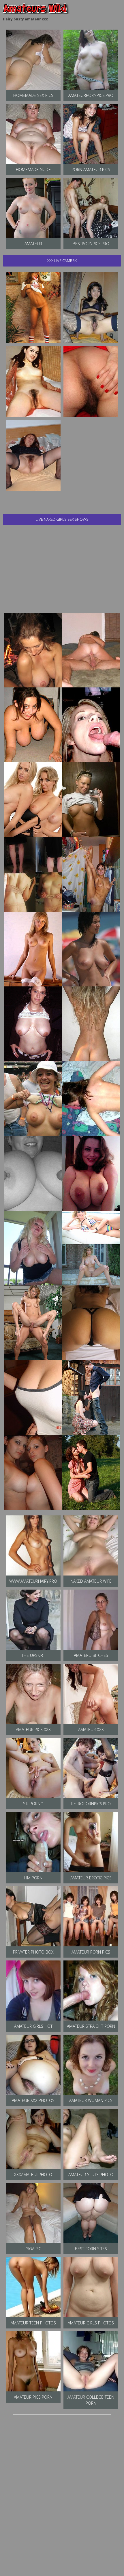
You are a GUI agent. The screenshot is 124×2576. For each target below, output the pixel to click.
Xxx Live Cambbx (62, 260)
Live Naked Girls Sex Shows (62, 519)
